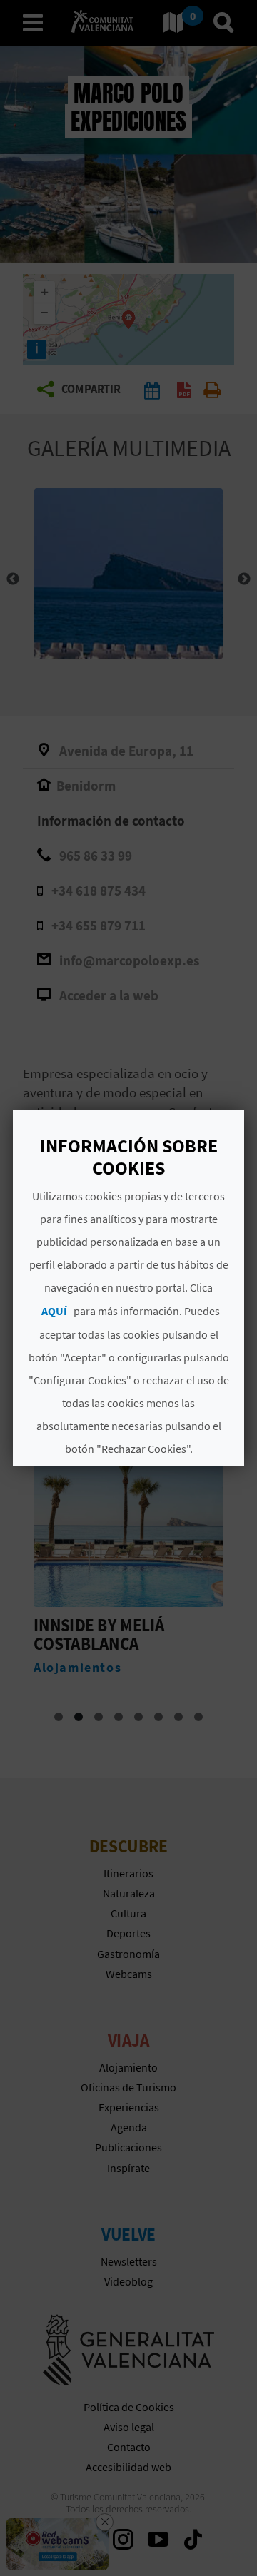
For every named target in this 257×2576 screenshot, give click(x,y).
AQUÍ (54, 1311)
